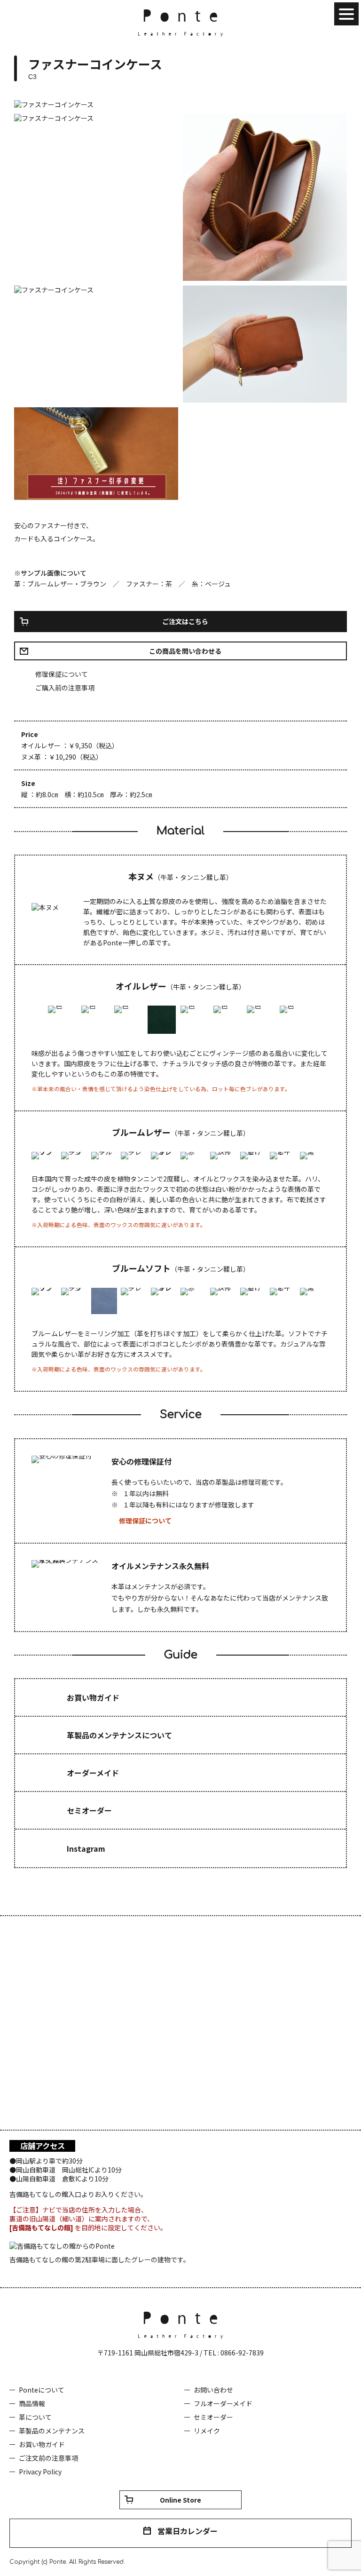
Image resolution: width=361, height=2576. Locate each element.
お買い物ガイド (42, 2444)
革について (35, 2417)
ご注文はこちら (185, 621)
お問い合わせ (213, 2390)
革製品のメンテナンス (52, 2431)
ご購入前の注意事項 (65, 688)
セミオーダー (213, 2417)
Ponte (180, 23)
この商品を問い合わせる (185, 651)
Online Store (180, 2500)
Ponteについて (42, 2390)
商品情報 (32, 2403)
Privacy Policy (40, 2472)
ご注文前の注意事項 (48, 2458)
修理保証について (62, 674)
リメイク (207, 2431)
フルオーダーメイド (223, 2403)
